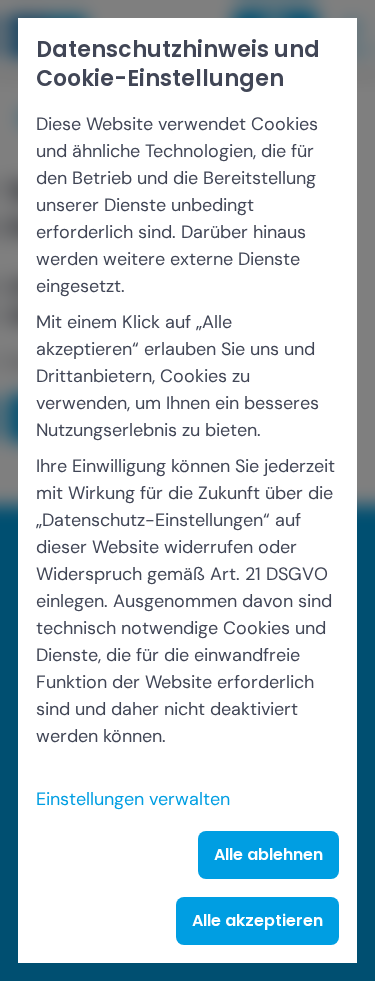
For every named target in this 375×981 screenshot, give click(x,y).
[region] (187, 490)
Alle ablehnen (268, 854)
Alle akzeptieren (257, 920)
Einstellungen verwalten (133, 799)
